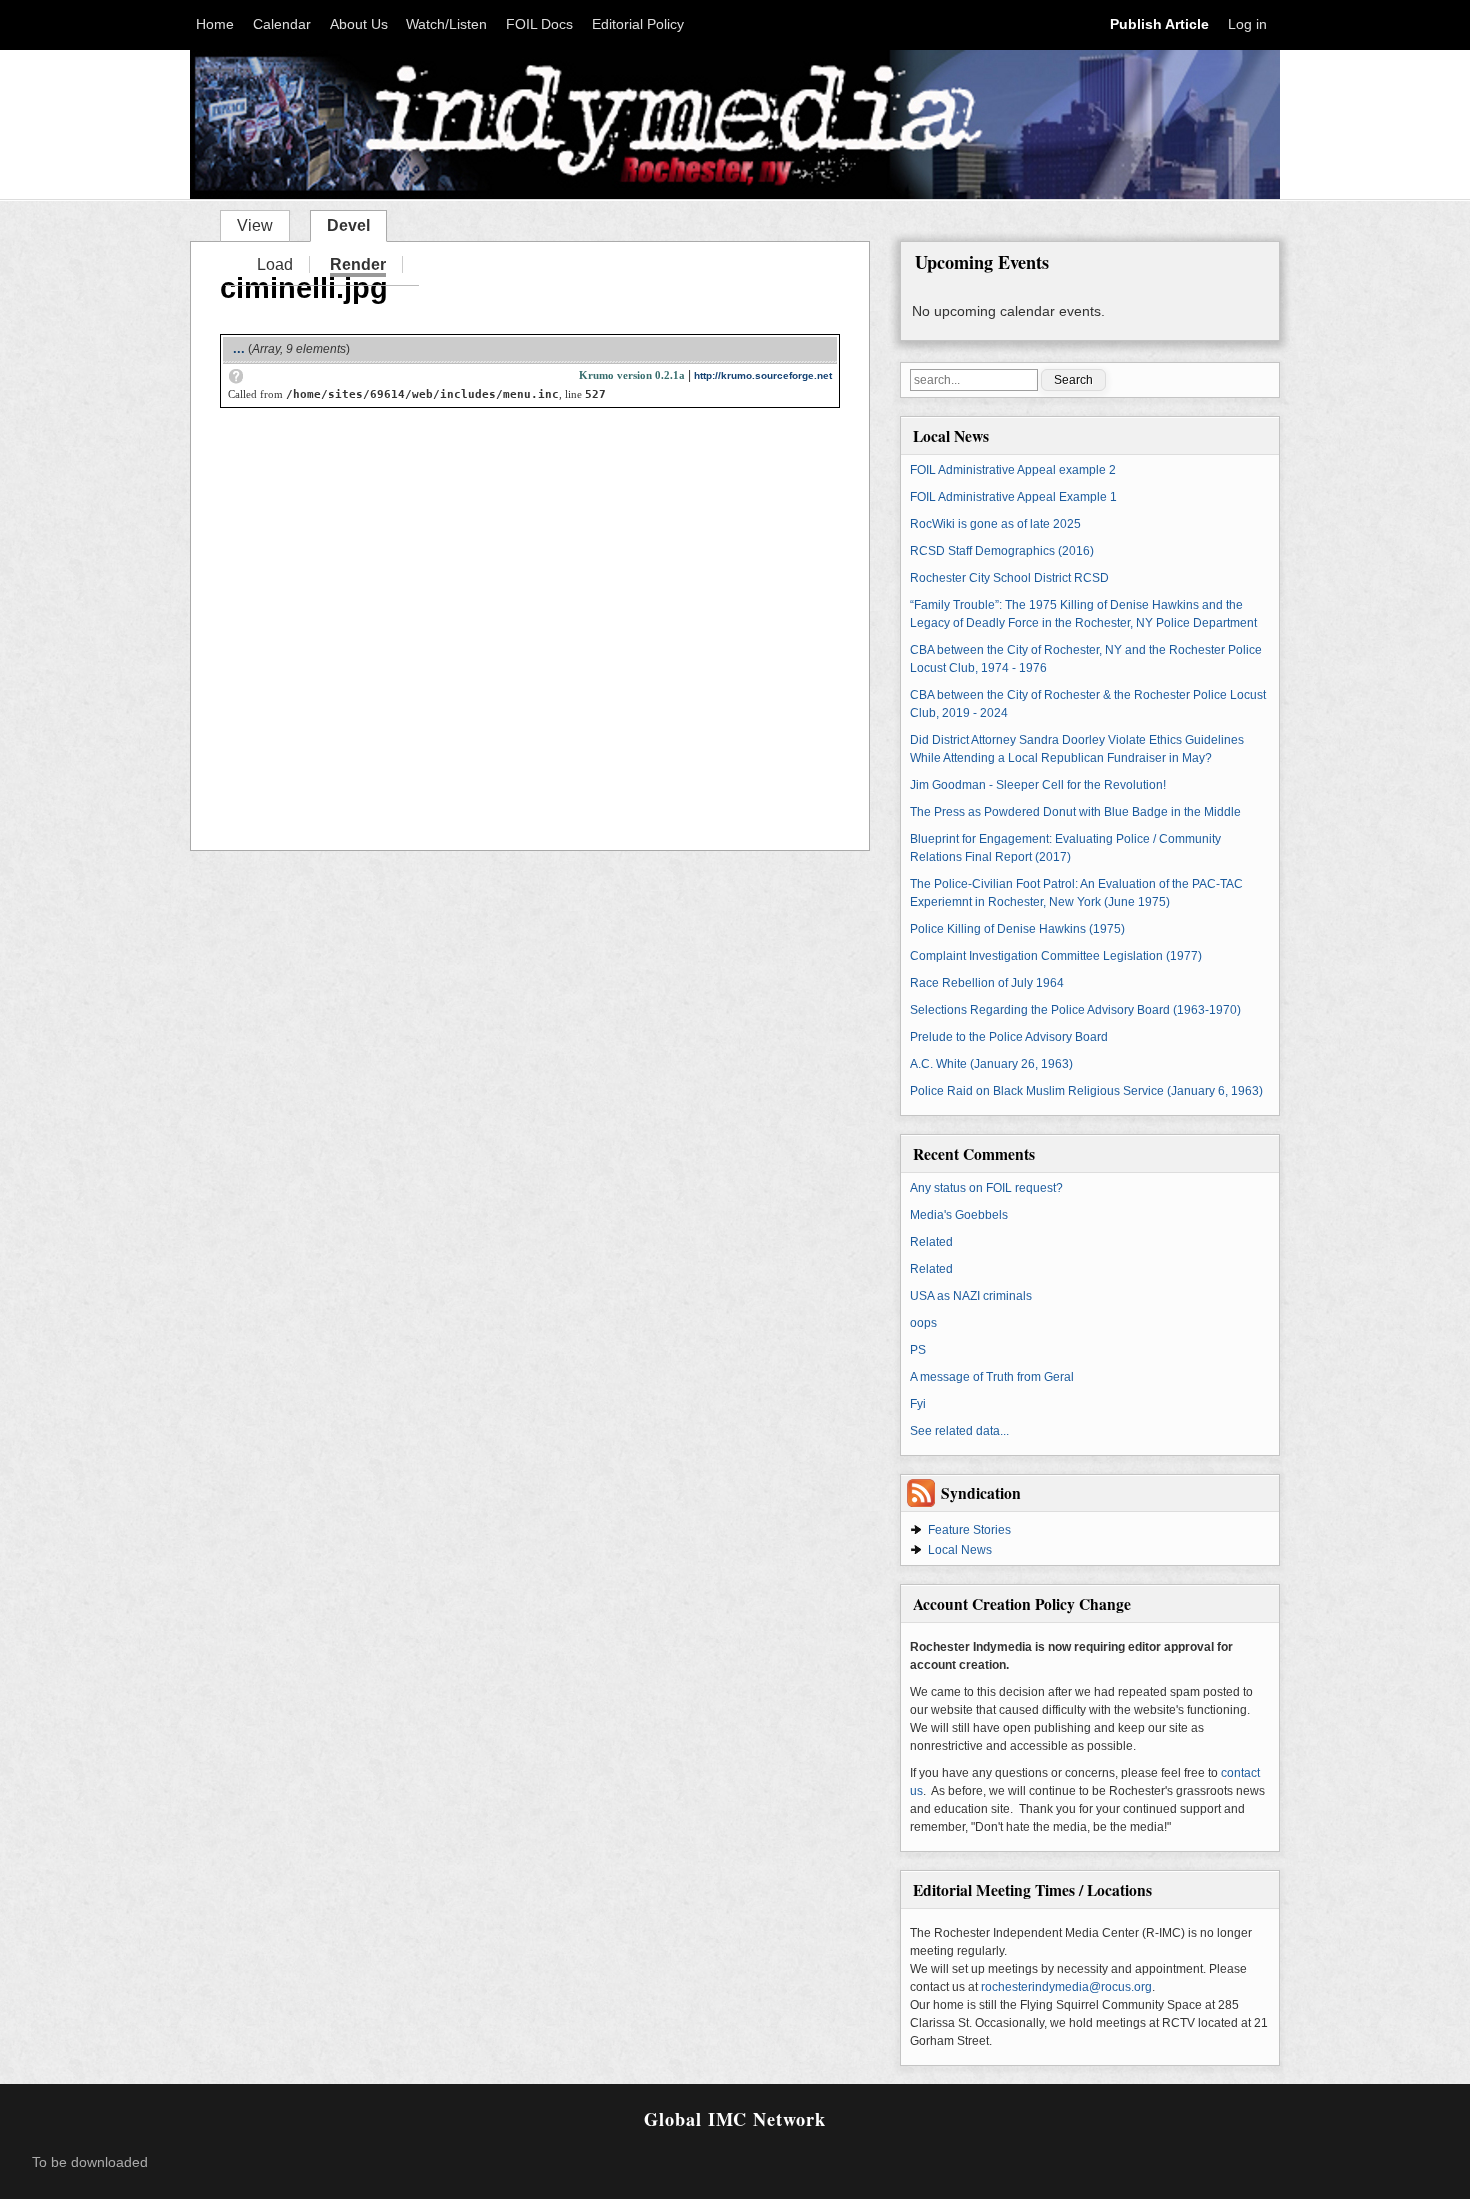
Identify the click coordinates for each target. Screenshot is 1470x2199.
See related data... (959, 1431)
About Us (359, 24)
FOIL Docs (539, 24)
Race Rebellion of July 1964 (987, 983)
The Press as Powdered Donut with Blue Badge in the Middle (1075, 812)
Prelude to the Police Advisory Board (1009, 1037)
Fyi (918, 1404)
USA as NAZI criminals (971, 1296)
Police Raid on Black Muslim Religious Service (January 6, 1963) (1086, 1091)
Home (215, 24)
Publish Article (1159, 24)
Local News (960, 1550)
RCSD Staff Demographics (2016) (1002, 551)
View (255, 225)
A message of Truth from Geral (992, 1377)
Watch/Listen (446, 24)
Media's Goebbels (959, 1215)
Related (931, 1242)
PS (918, 1350)
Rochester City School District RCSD (1009, 578)
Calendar (282, 24)
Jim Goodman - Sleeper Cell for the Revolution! (1038, 785)
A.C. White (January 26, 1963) (991, 1064)
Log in (1247, 24)
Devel (356, 224)
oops (923, 1323)
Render (358, 266)
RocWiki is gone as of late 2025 (995, 524)
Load (275, 264)
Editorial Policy (638, 24)
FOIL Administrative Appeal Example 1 (1013, 497)
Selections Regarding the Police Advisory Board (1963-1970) (1075, 1010)
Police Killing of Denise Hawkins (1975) (1017, 929)
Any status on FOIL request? (986, 1188)
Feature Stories (969, 1530)
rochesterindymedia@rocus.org (1066, 1987)
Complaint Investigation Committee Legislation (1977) (1056, 956)
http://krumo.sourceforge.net (763, 375)
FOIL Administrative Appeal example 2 (1013, 470)
